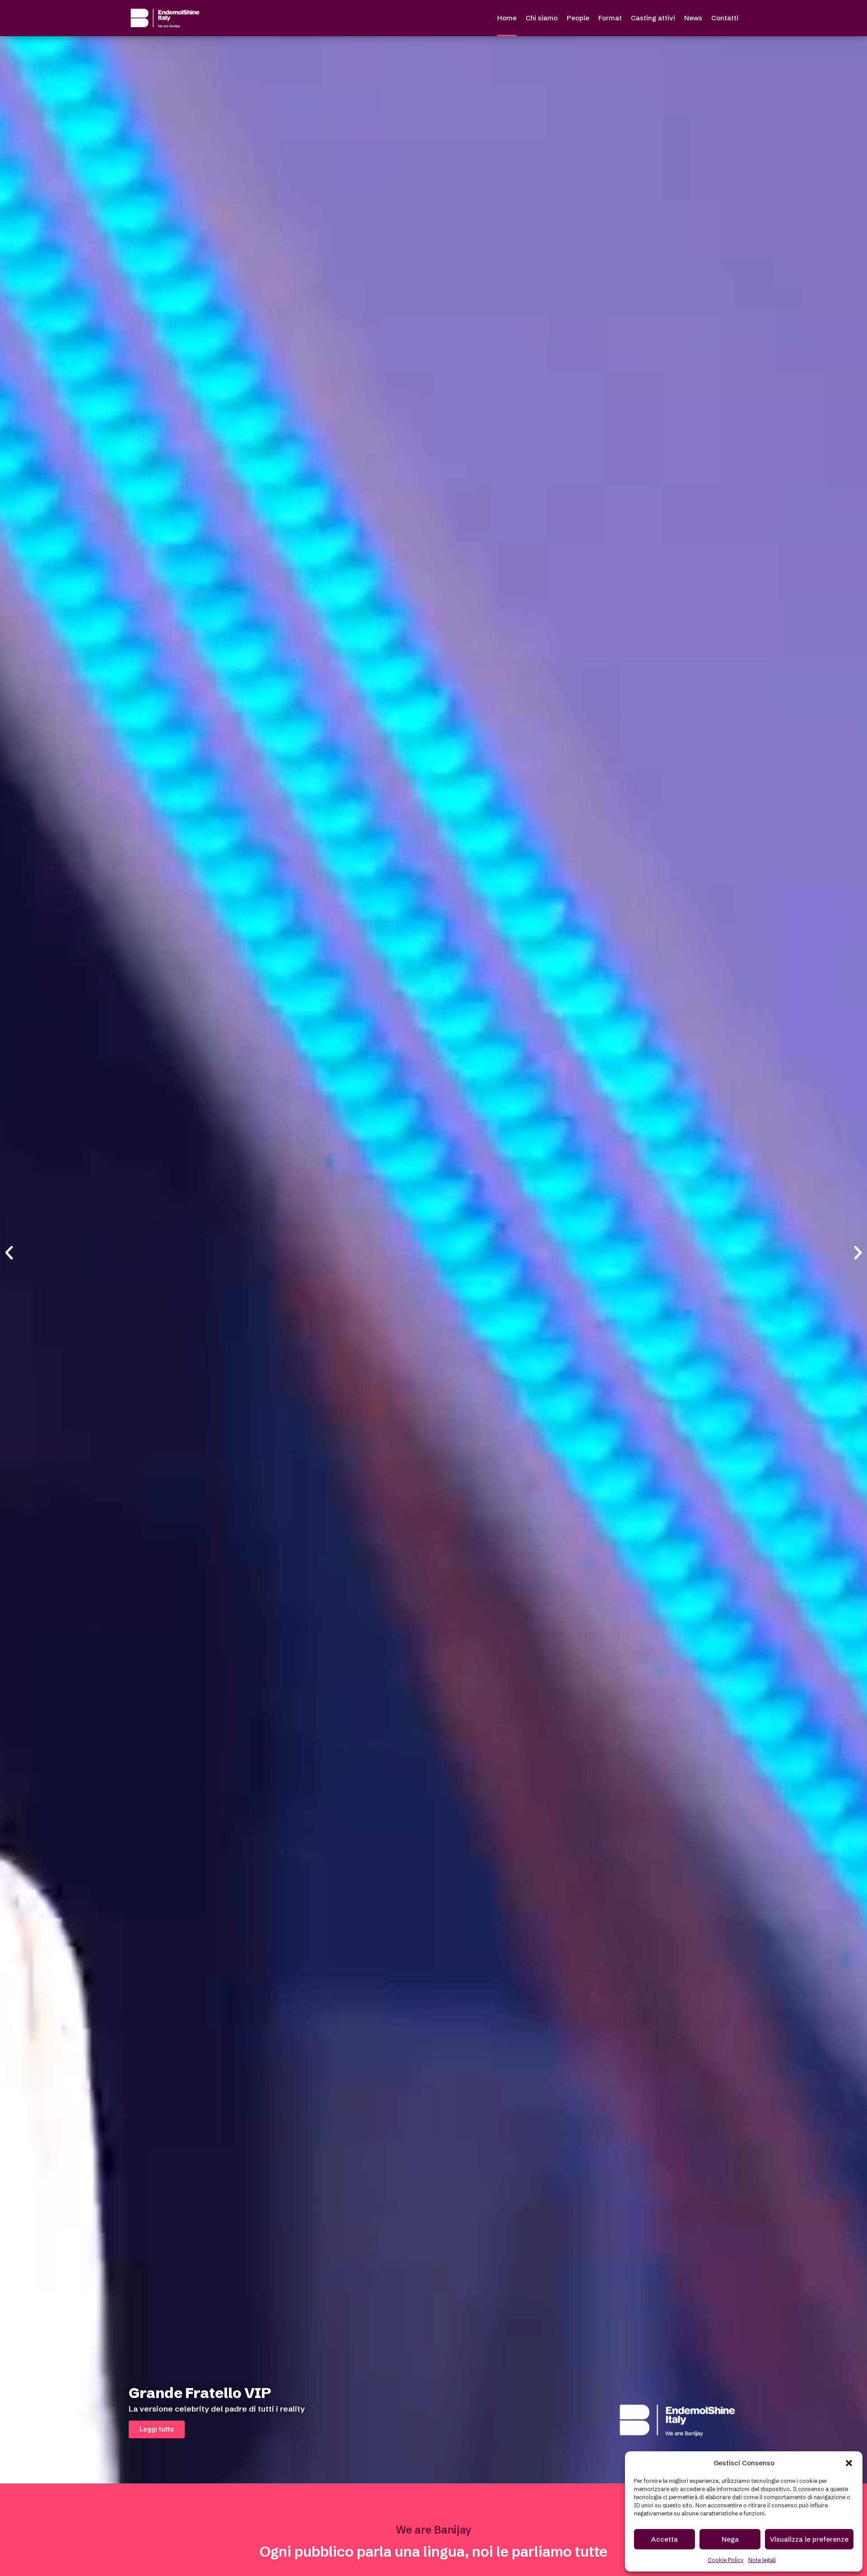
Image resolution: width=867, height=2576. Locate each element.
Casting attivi (653, 18)
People (578, 18)
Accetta (664, 2539)
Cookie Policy (726, 2560)
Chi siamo (542, 18)
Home (507, 18)
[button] (849, 2463)
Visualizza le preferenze (809, 2539)
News (693, 18)
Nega (730, 2539)
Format (610, 18)
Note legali (762, 2560)
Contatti (725, 18)
